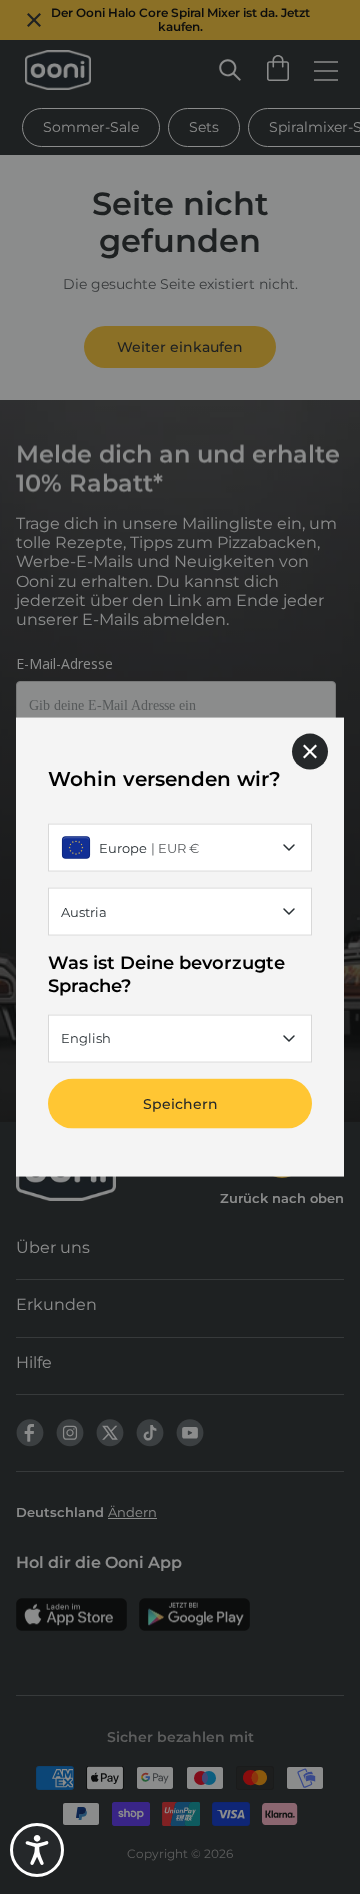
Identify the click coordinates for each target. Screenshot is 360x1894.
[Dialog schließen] (310, 752)
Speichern (180, 1103)
